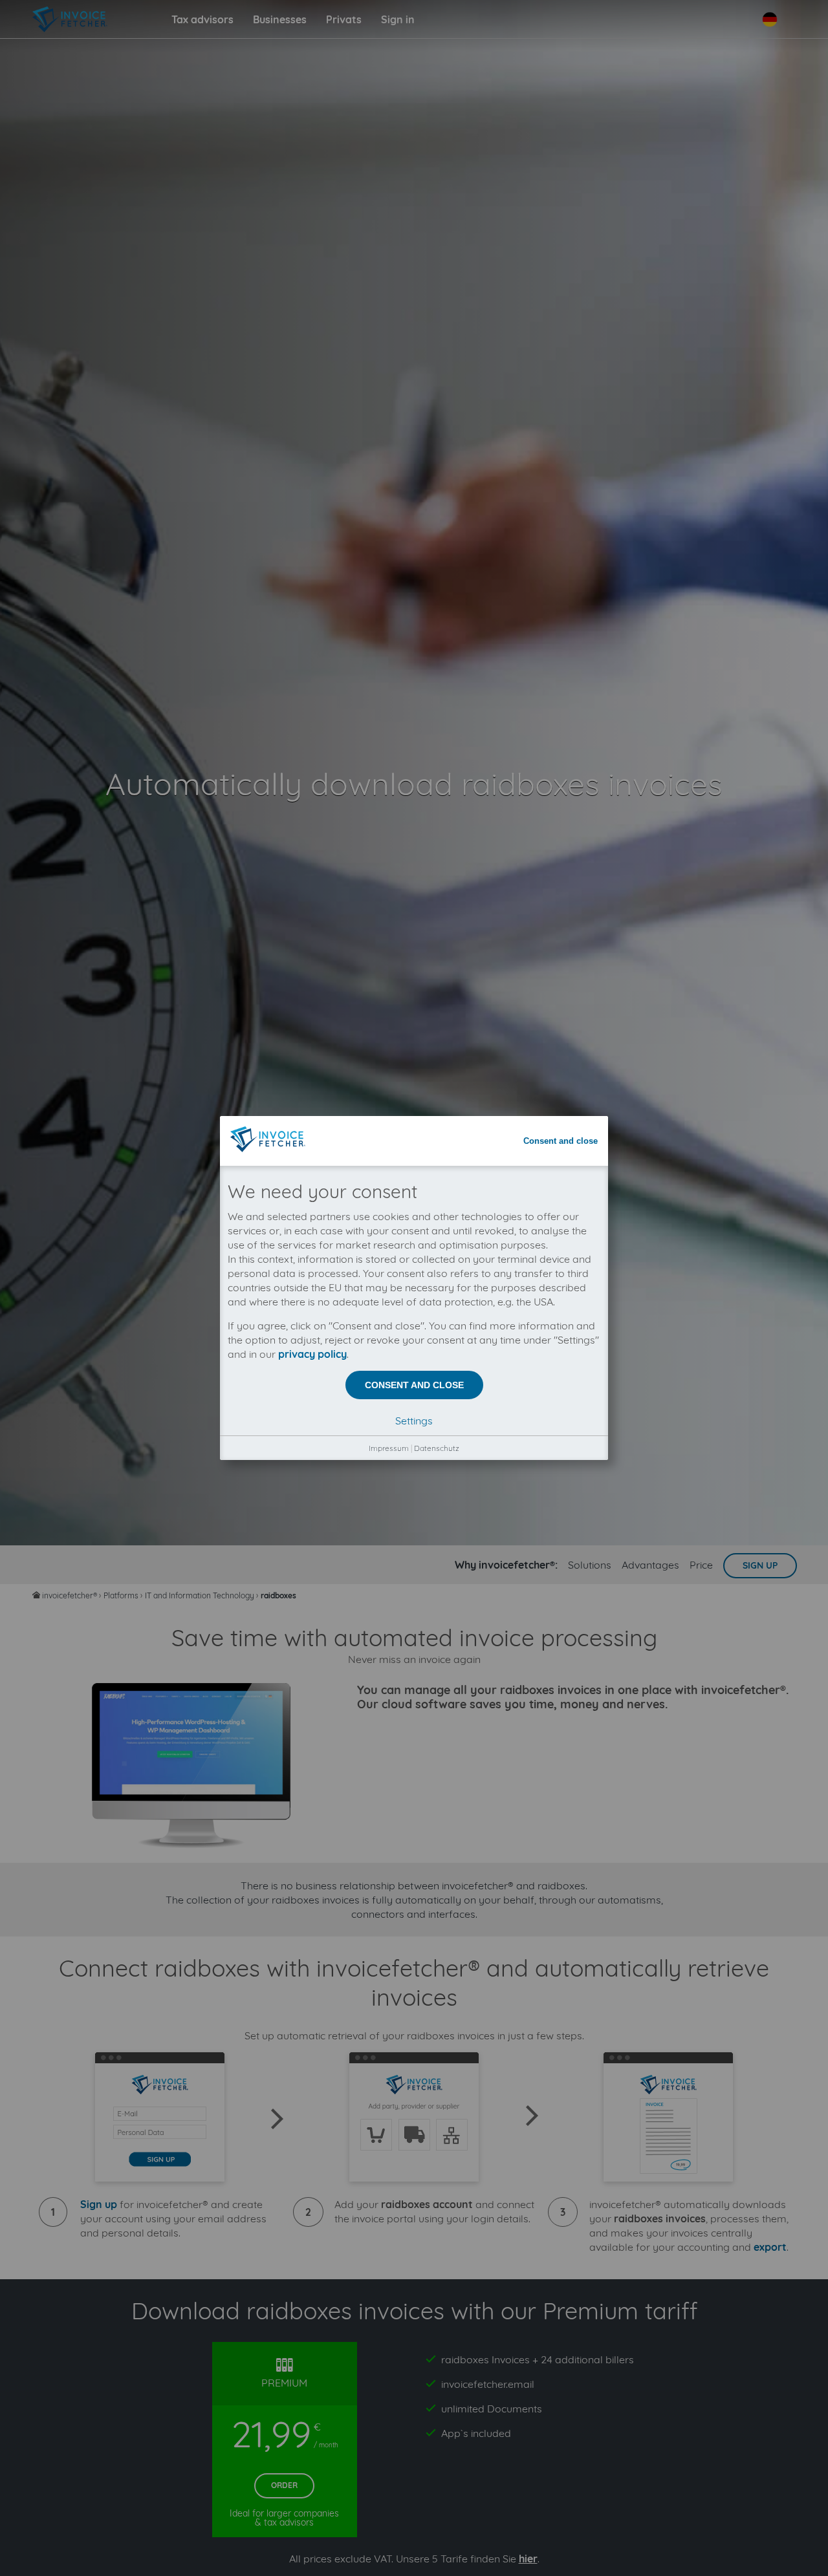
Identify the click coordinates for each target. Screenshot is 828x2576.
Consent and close (561, 1141)
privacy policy (312, 1354)
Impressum (389, 1448)
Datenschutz (437, 1448)
